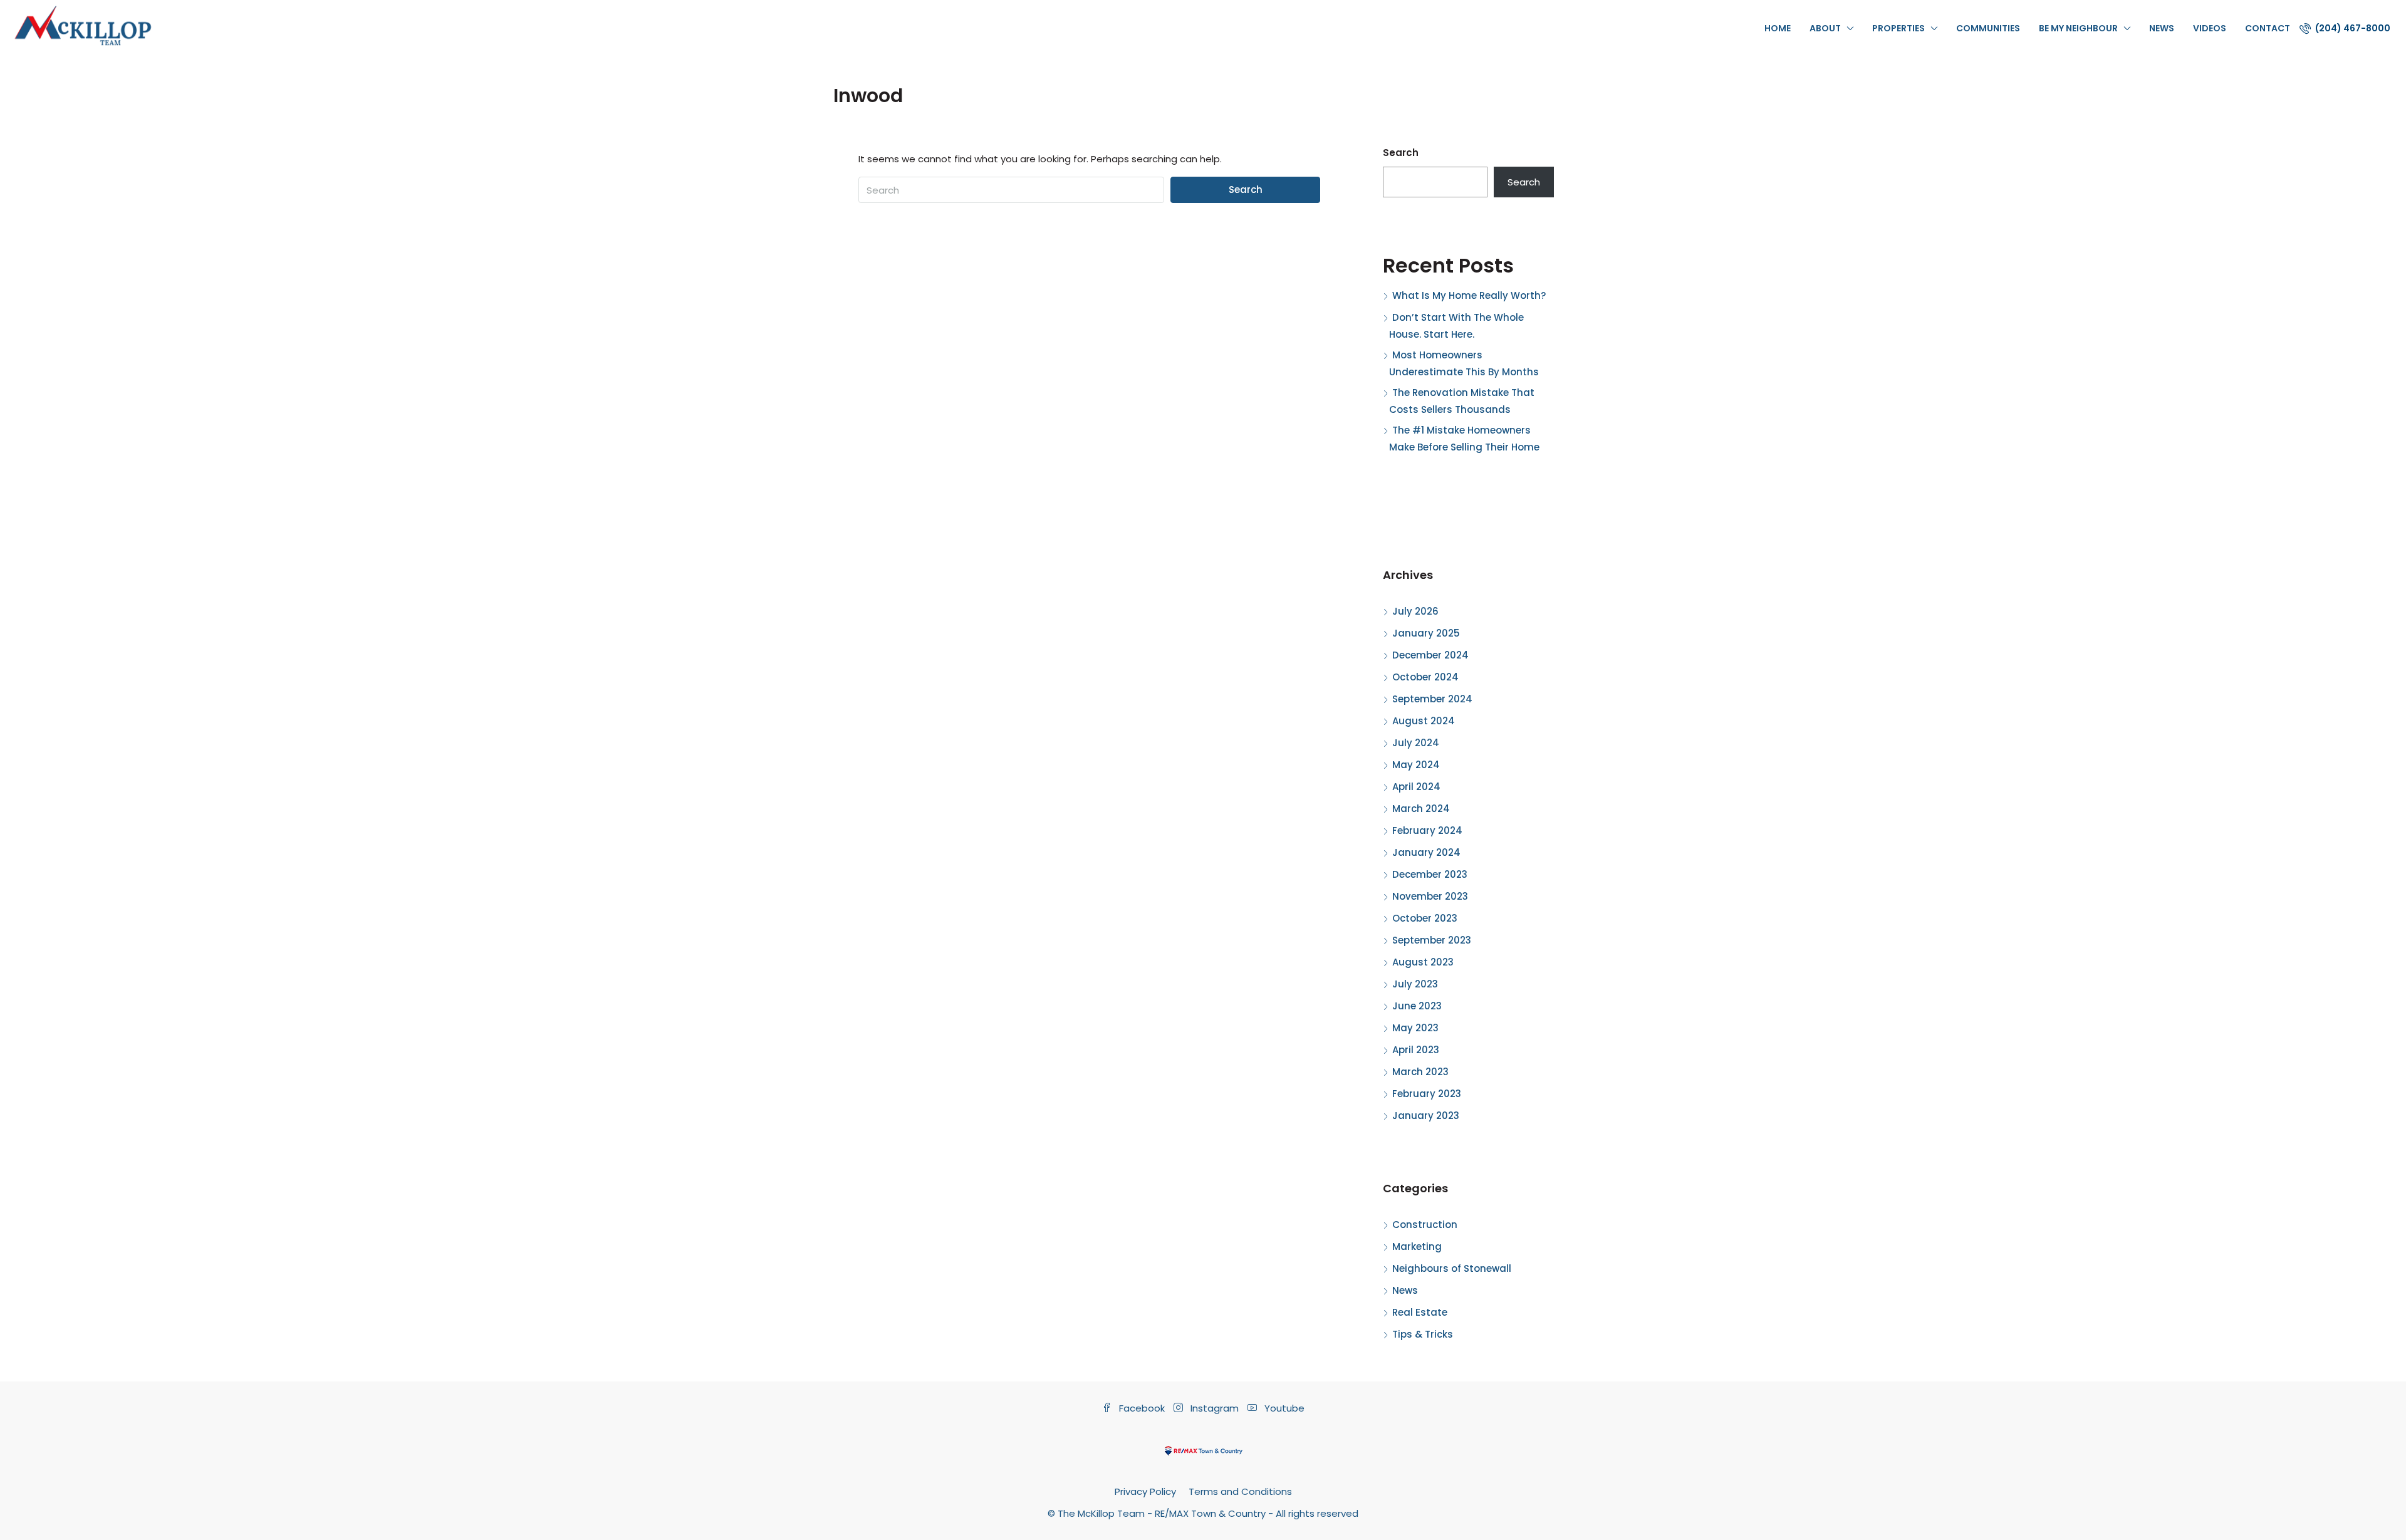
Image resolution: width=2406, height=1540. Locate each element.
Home (1778, 28)
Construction (1425, 1225)
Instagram (1215, 1408)
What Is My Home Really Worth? (1469, 295)
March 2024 (1421, 809)
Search (1246, 190)
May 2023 (1415, 1028)
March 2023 (1420, 1072)
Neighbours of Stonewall (1452, 1268)
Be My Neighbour (2078, 28)
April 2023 (1416, 1050)
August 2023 (1423, 962)
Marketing (1417, 1246)
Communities (1988, 28)
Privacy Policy (1145, 1491)
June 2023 (1417, 1006)
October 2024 (1425, 677)
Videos (2210, 28)
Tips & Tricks (1423, 1334)
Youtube (1283, 1408)
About (1825, 28)
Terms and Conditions (1240, 1491)
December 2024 (1430, 655)
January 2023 (1426, 1116)
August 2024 (1424, 721)
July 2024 (1416, 743)
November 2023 (1430, 896)
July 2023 (1415, 984)
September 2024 (1432, 699)
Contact (2268, 28)
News (2162, 28)
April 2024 (1416, 787)
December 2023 (1430, 874)
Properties (1898, 28)
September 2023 (1432, 940)
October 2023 (1425, 918)
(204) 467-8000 (2352, 28)
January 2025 (1426, 633)
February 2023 (1427, 1094)
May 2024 (1416, 765)
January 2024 (1426, 852)
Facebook (1142, 1408)
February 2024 (1427, 830)
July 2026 (1415, 611)
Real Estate (1420, 1312)
